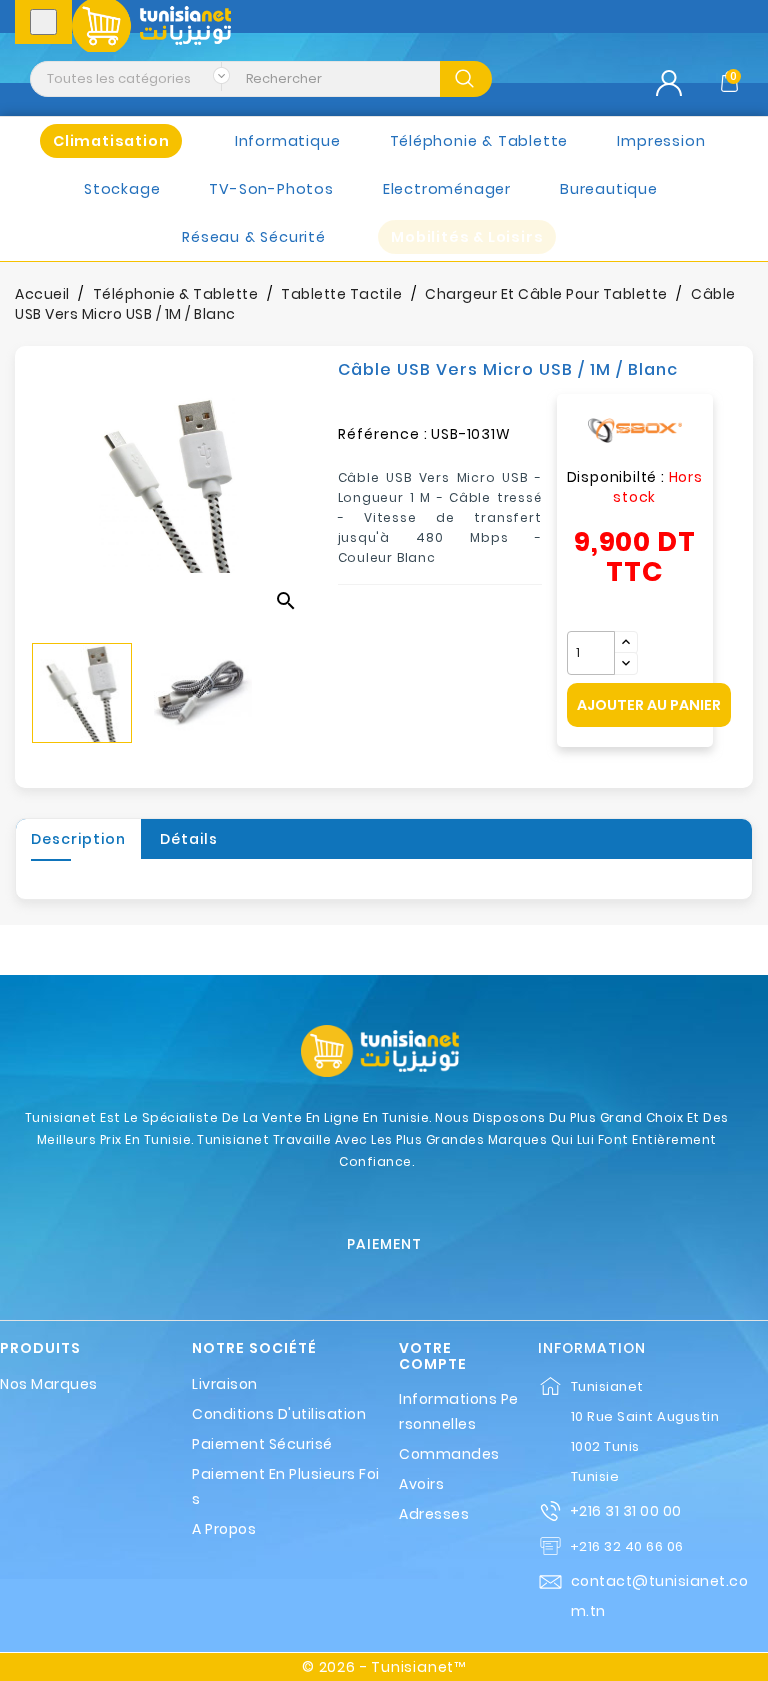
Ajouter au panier (649, 705)
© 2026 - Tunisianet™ (384, 1667)
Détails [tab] (189, 839)
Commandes (449, 1454)
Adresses (434, 1514)
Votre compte (433, 1356)
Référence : (383, 434)
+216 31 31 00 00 (626, 1511)
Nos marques (49, 1384)
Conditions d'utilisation (279, 1414)
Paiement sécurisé (262, 1444)
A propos (224, 1529)
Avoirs (421, 1484)
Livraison (225, 1384)
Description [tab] (78, 839)
